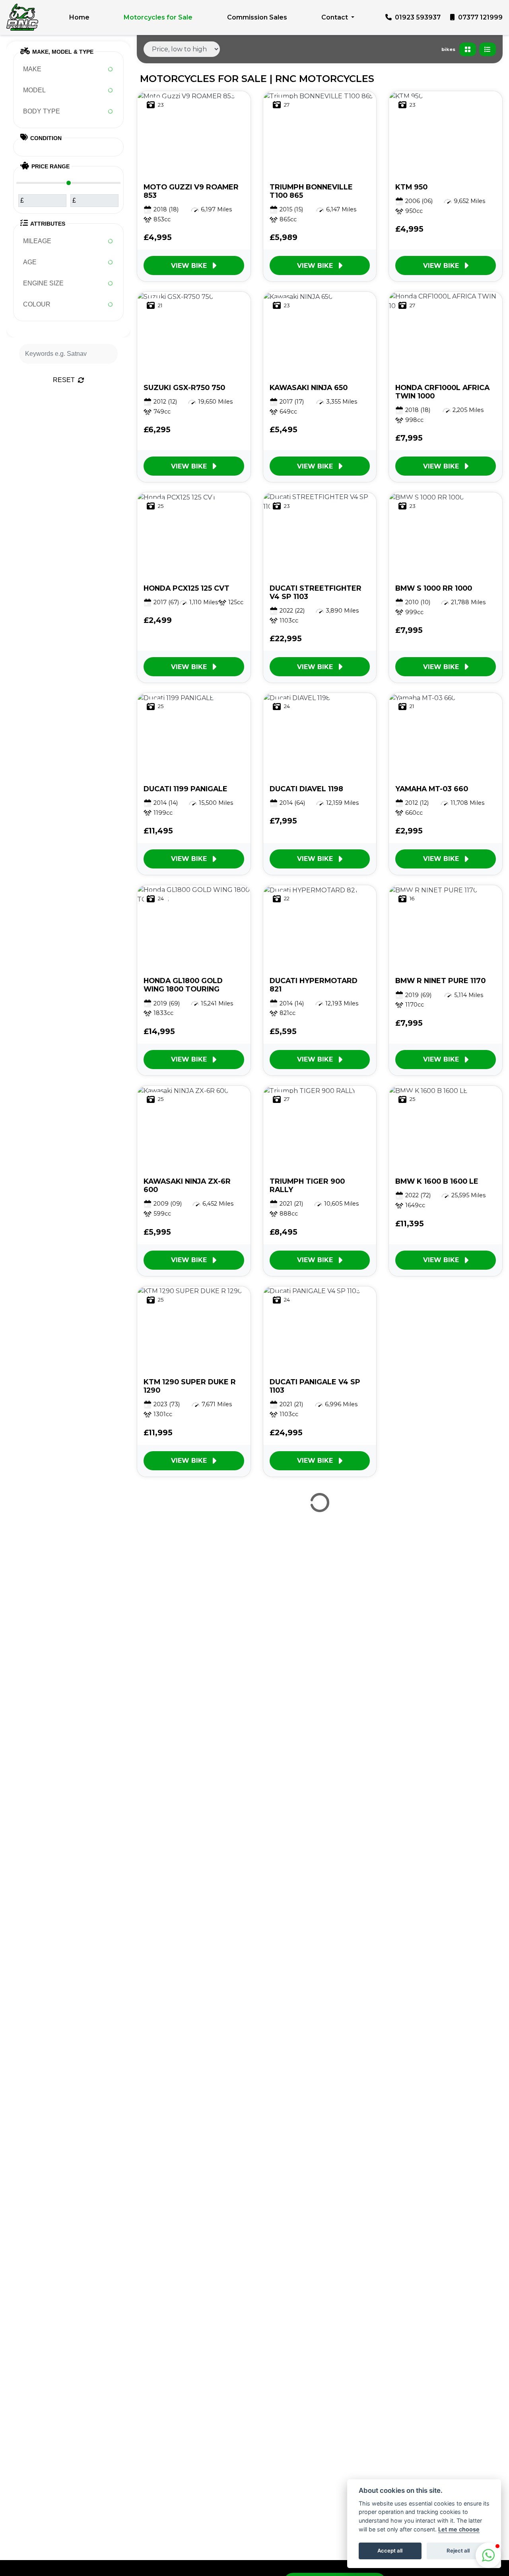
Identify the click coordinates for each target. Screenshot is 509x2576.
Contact (335, 17)
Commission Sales (257, 17)
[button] (488, 2555)
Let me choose (459, 2529)
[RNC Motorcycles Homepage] (22, 17)
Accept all (390, 2551)
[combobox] (68, 69)
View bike (189, 266)
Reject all (458, 2551)
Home (79, 17)
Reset (64, 380)
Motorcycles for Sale (158, 17)
